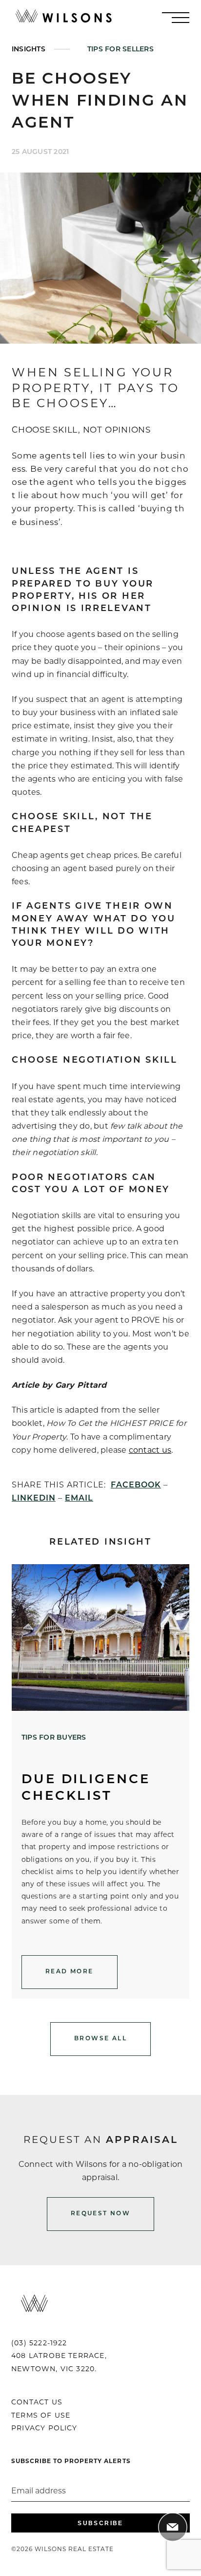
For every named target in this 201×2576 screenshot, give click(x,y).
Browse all (100, 2039)
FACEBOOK (136, 1485)
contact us (150, 1451)
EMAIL (79, 1499)
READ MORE (70, 1972)
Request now (100, 2214)
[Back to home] (63, 17)
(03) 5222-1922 (39, 2344)
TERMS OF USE (41, 2416)
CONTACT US (37, 2403)
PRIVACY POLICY (44, 2429)
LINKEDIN (34, 1499)
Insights (29, 50)
